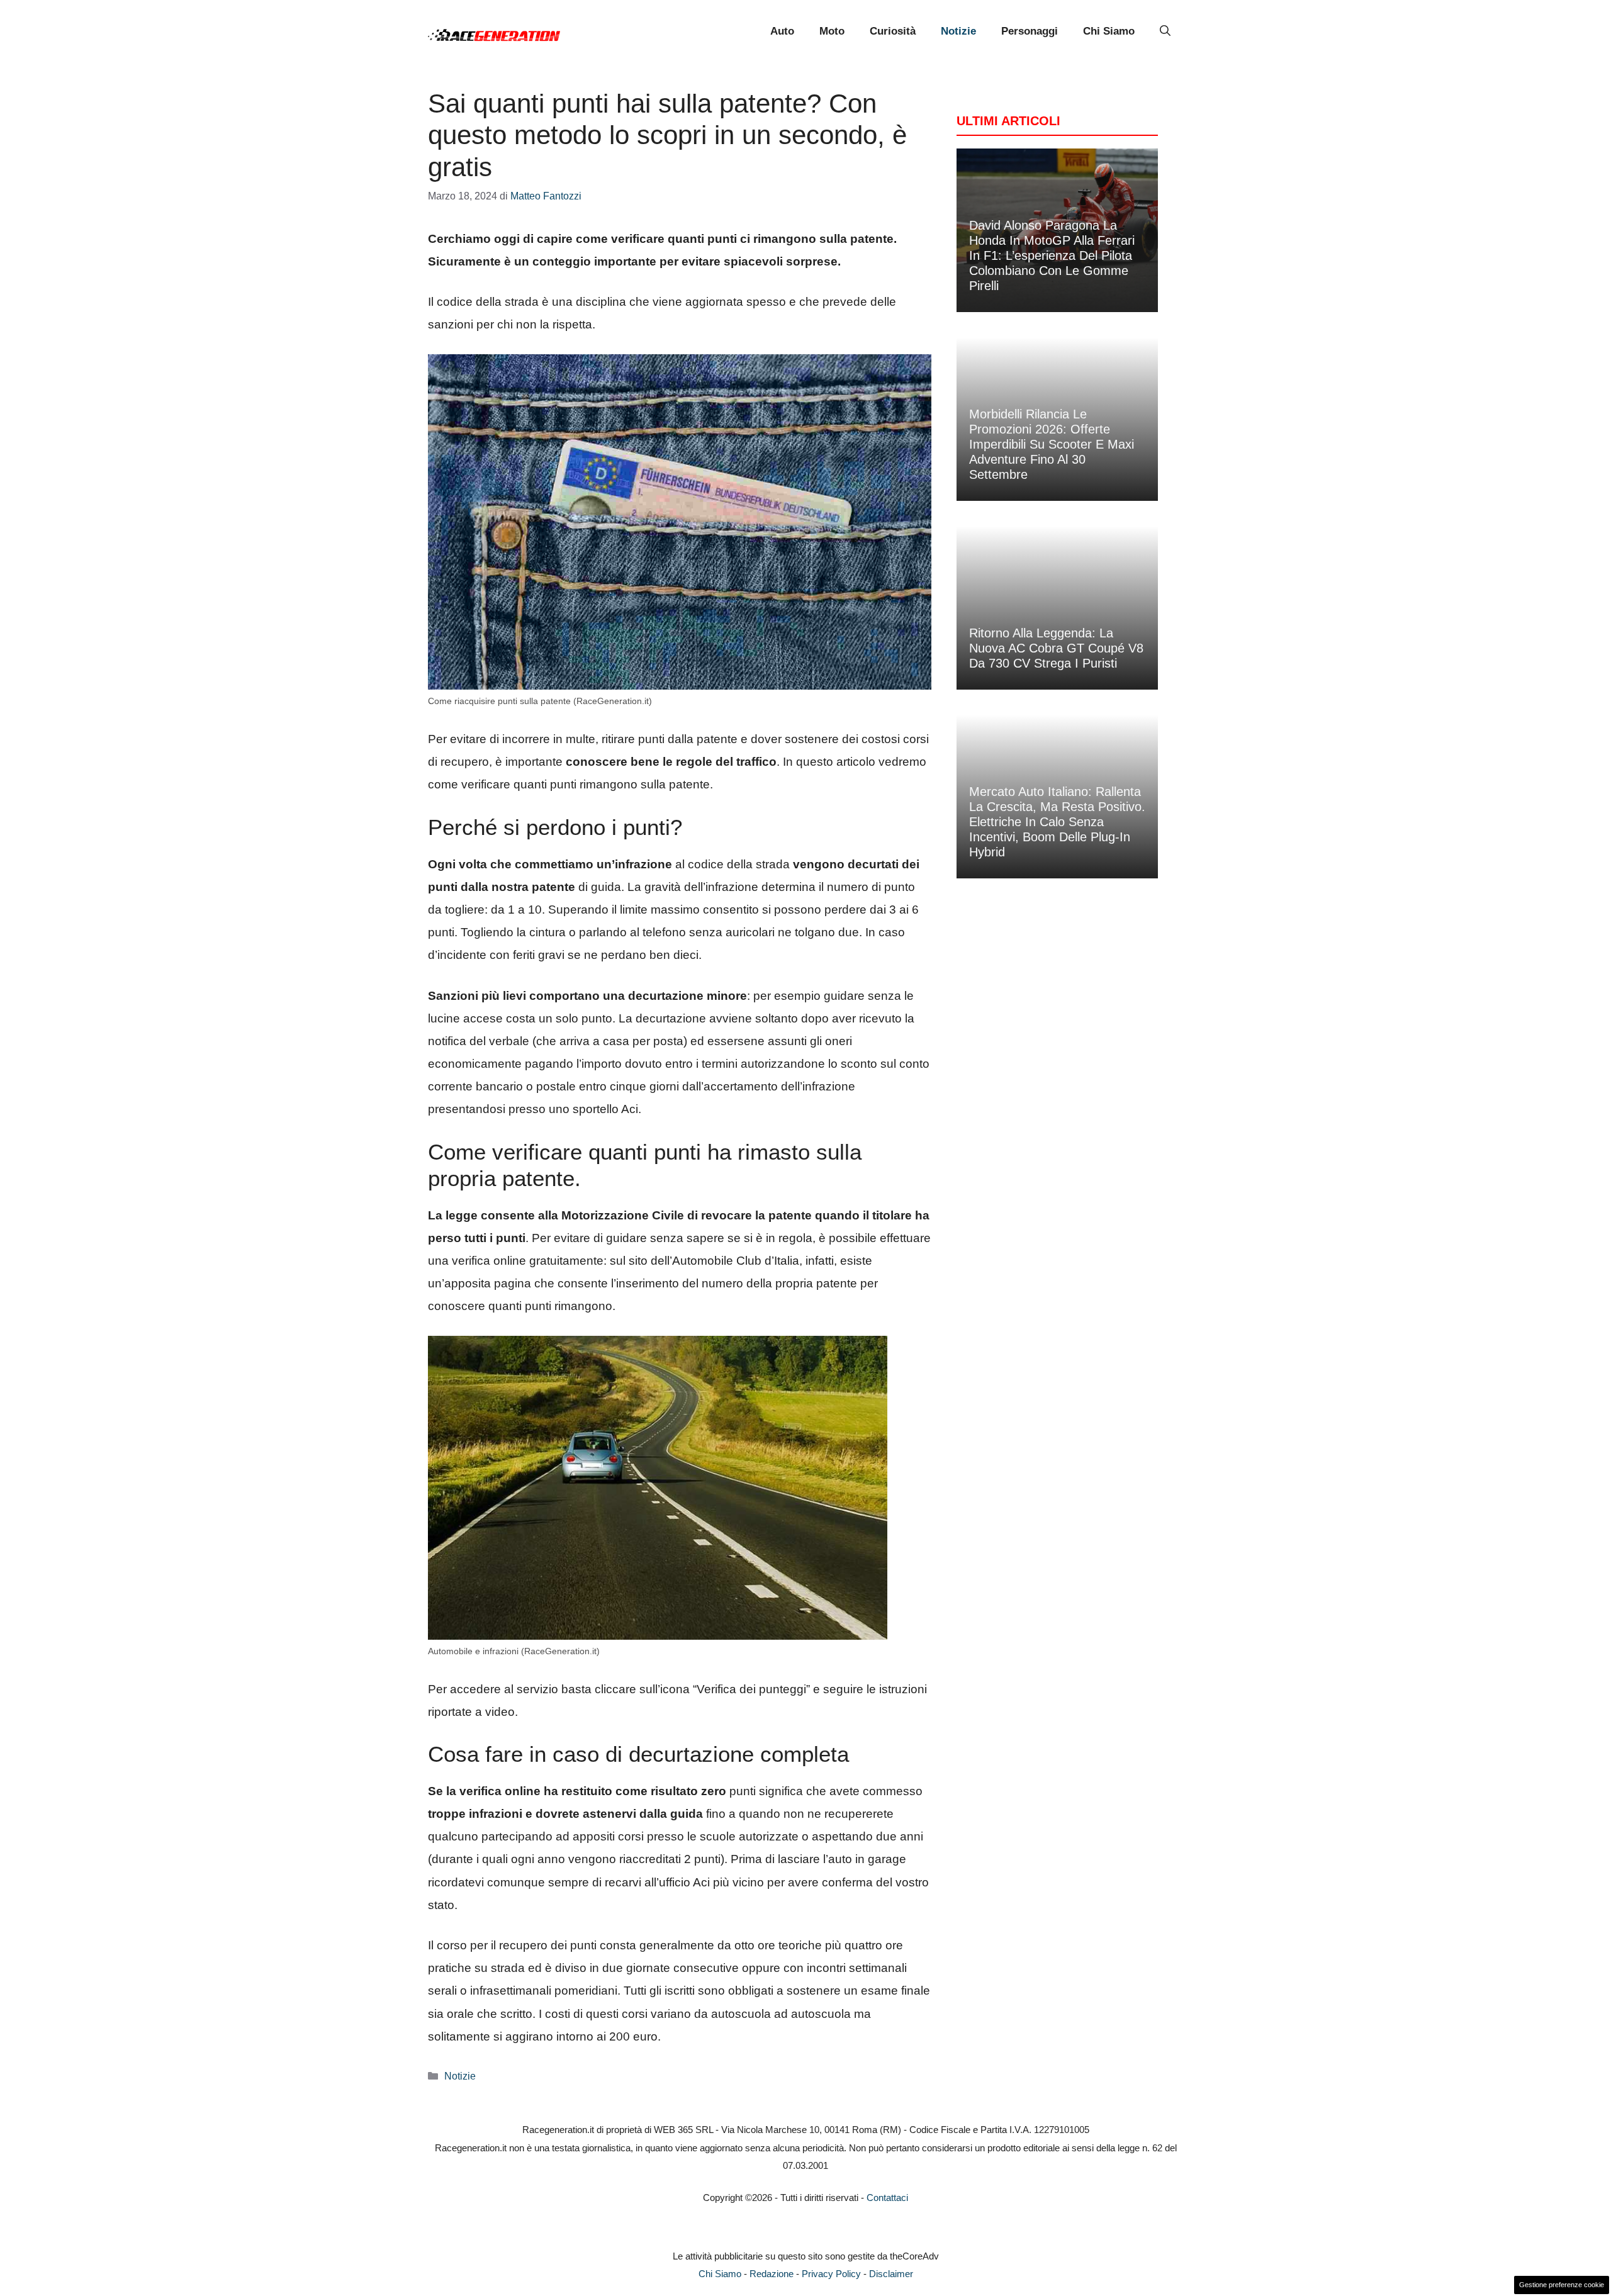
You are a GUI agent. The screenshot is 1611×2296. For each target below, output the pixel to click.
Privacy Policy (831, 2274)
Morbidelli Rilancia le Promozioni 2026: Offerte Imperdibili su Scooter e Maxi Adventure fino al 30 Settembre (1052, 444)
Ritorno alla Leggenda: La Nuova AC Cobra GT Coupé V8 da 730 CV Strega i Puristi (1056, 648)
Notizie (958, 31)
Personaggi (1030, 31)
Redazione (772, 2274)
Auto (782, 31)
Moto (832, 31)
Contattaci (887, 2198)
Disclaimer (891, 2274)
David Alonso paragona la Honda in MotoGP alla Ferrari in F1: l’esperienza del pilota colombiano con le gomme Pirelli (1052, 255)
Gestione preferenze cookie (1562, 2285)
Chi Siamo (1109, 31)
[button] (1165, 31)
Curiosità (893, 31)
